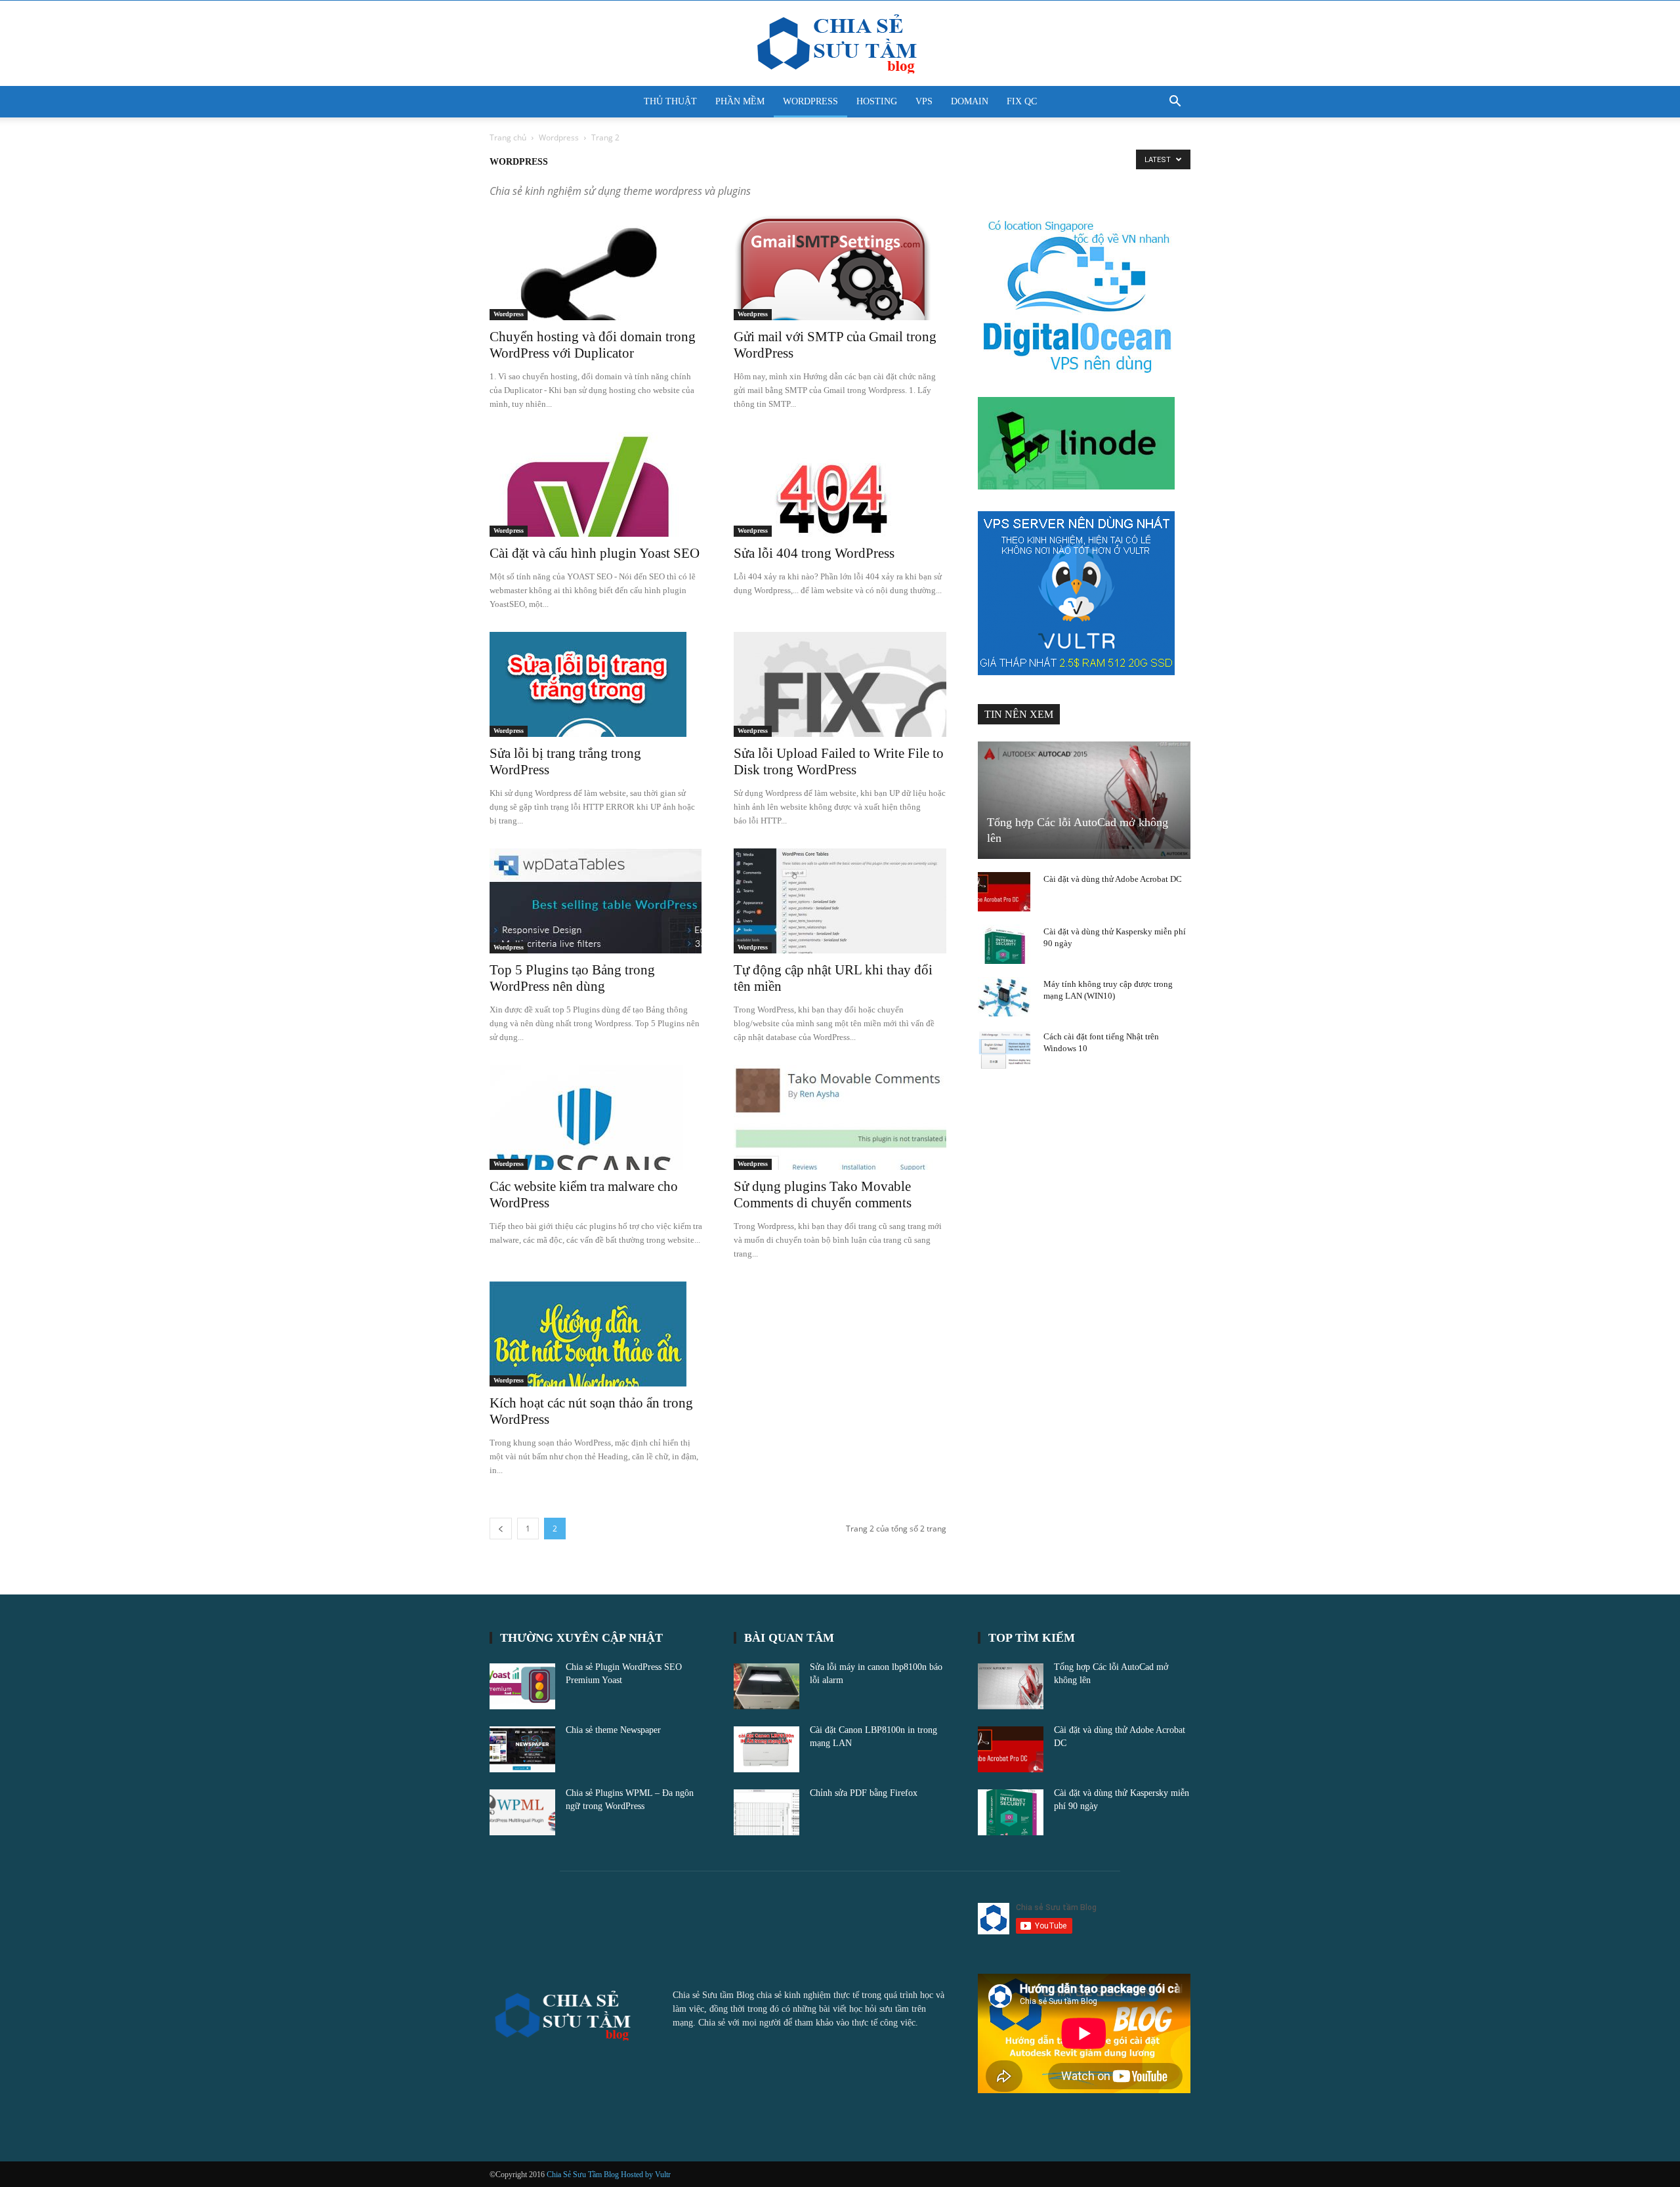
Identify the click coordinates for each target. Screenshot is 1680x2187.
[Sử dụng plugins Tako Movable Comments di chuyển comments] (840, 1117)
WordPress (810, 101)
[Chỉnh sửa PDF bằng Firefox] (766, 1812)
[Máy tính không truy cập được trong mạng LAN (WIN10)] (1004, 997)
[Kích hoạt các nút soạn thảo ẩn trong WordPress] (596, 1334)
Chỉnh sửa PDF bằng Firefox (864, 1793)
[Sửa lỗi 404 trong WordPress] (840, 484)
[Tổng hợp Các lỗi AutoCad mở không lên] (1084, 800)
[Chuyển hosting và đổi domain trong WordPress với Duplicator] (596, 268)
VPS (924, 101)
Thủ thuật (670, 101)
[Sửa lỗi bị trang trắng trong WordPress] (596, 684)
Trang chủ (508, 137)
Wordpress (559, 137)
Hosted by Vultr (646, 2175)
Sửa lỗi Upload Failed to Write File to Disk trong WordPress (839, 761)
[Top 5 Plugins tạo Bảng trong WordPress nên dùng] (596, 901)
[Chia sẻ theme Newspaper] (522, 1749)
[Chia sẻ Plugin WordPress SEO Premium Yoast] (522, 1686)
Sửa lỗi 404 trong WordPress (814, 553)
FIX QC (1022, 101)
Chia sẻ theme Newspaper (613, 1730)
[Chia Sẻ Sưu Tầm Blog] (840, 44)
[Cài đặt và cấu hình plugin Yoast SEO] (596, 484)
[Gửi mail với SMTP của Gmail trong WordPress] (840, 268)
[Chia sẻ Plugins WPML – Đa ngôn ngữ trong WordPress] (522, 1812)
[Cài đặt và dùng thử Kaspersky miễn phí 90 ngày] (1004, 944)
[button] (1175, 103)
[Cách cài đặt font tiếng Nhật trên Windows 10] (1004, 1049)
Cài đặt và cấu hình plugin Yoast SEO (595, 553)
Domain (970, 101)
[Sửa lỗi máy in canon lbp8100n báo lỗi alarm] (766, 1686)
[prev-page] (501, 1529)
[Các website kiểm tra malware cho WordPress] (596, 1117)
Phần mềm (740, 101)
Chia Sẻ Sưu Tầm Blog (584, 2175)
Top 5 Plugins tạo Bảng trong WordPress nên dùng (572, 978)
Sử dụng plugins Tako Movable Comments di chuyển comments (823, 1195)
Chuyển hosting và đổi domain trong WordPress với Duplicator (593, 345)
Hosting (877, 101)
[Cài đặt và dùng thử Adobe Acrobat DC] (1004, 892)
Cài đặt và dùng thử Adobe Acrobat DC (1113, 879)
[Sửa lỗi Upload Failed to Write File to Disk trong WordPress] (840, 684)
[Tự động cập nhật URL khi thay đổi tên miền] (840, 901)
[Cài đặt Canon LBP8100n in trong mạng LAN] (766, 1749)
